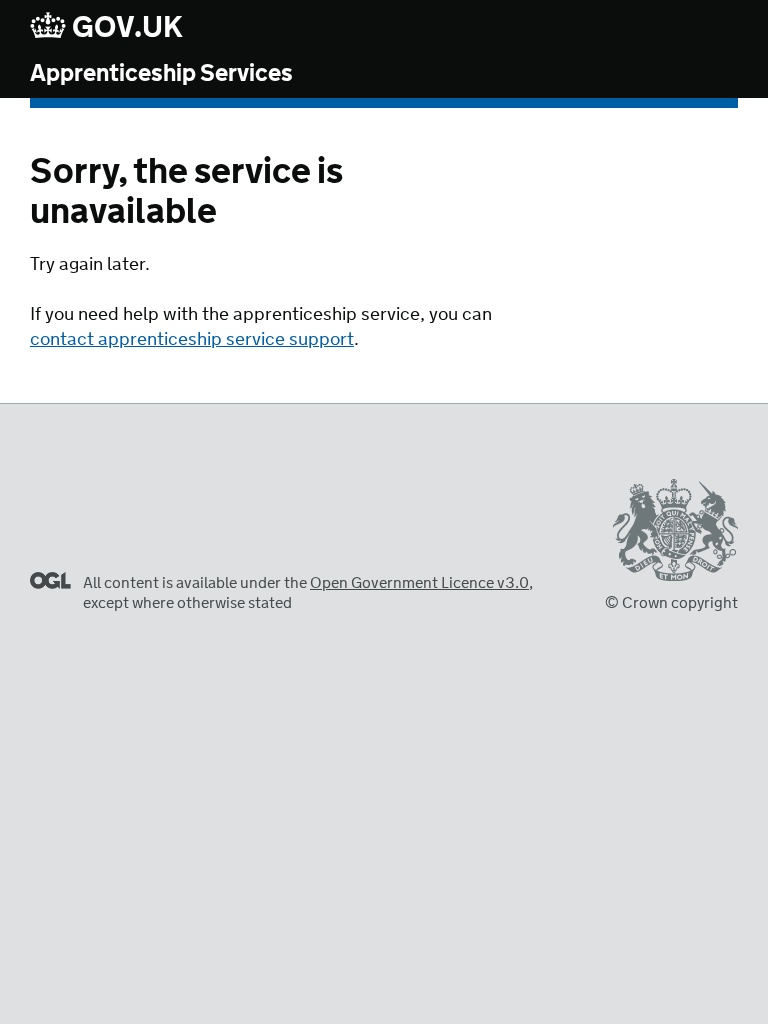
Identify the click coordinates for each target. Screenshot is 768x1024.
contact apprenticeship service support (192, 340)
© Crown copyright (671, 603)
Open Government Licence (50, 580)
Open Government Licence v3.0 (419, 583)
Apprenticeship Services (161, 74)
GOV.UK (125, 27)
